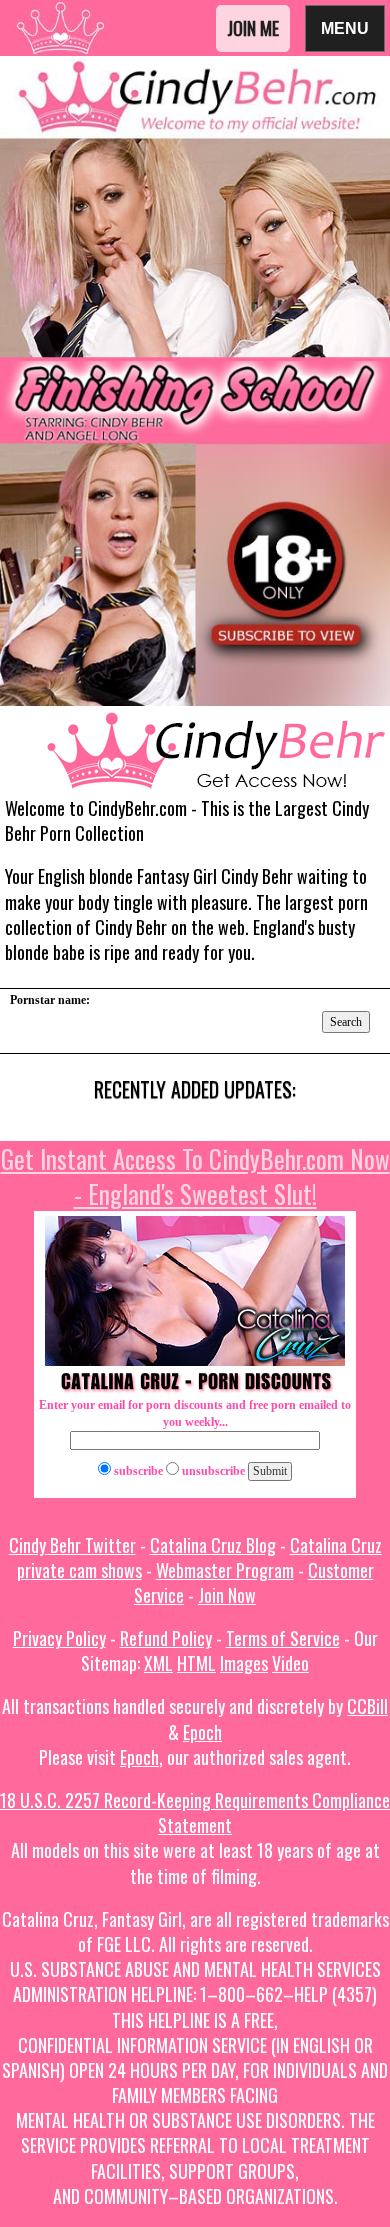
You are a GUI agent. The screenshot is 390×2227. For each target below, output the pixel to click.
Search (346, 1022)
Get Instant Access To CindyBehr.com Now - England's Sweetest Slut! (195, 1176)
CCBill (367, 1706)
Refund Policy (166, 1638)
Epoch (202, 1732)
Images (244, 1663)
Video (290, 1663)
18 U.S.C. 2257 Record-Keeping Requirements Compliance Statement (195, 1812)
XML (158, 1663)
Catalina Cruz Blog (213, 1545)
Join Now (227, 1595)
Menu (345, 27)
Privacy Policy (59, 1638)
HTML (196, 1663)
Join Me (253, 28)
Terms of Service (283, 1638)
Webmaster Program (225, 1570)
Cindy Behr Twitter (72, 1545)
